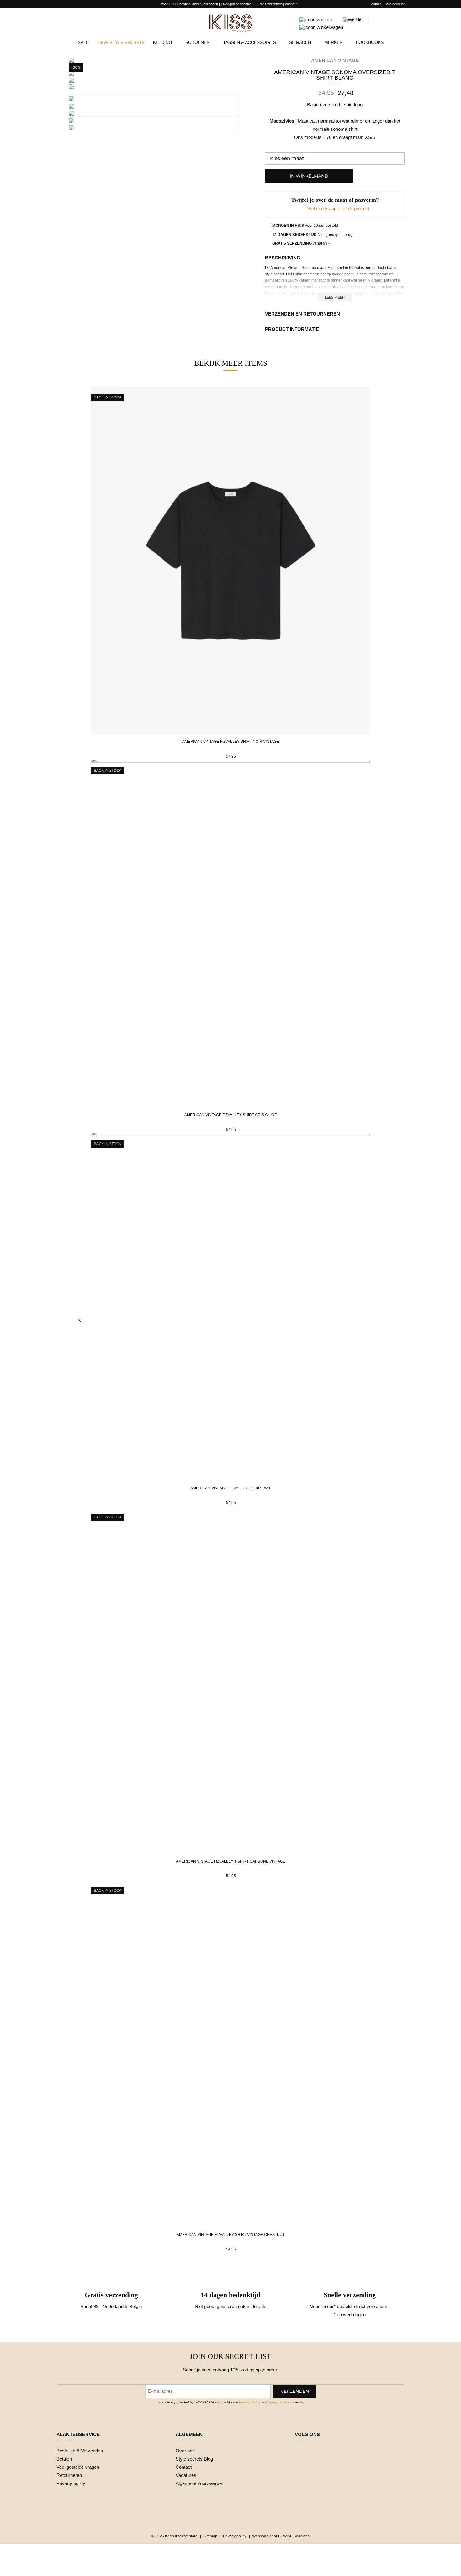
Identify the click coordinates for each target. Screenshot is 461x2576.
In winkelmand (309, 176)
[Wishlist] (353, 20)
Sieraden (300, 42)
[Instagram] (313, 2451)
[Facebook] (299, 2451)
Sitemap (210, 2536)
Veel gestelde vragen (78, 2467)
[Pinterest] (326, 2451)
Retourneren (69, 2475)
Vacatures (186, 2475)
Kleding (163, 42)
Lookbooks (370, 42)
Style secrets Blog (194, 2459)
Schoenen (198, 42)
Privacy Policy (250, 2402)
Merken (334, 42)
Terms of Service (281, 2402)
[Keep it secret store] (230, 23)
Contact (375, 4)
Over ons (185, 2451)
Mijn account (395, 4)
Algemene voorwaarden (200, 2483)
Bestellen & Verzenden (80, 2451)
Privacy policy (71, 2483)
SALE (83, 42)
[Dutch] (59, 4)
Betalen (64, 2459)
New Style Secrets (121, 43)
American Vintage (335, 60)
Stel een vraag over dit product (338, 208)
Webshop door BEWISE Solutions (281, 2536)
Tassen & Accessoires (249, 42)
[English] (68, 4)
